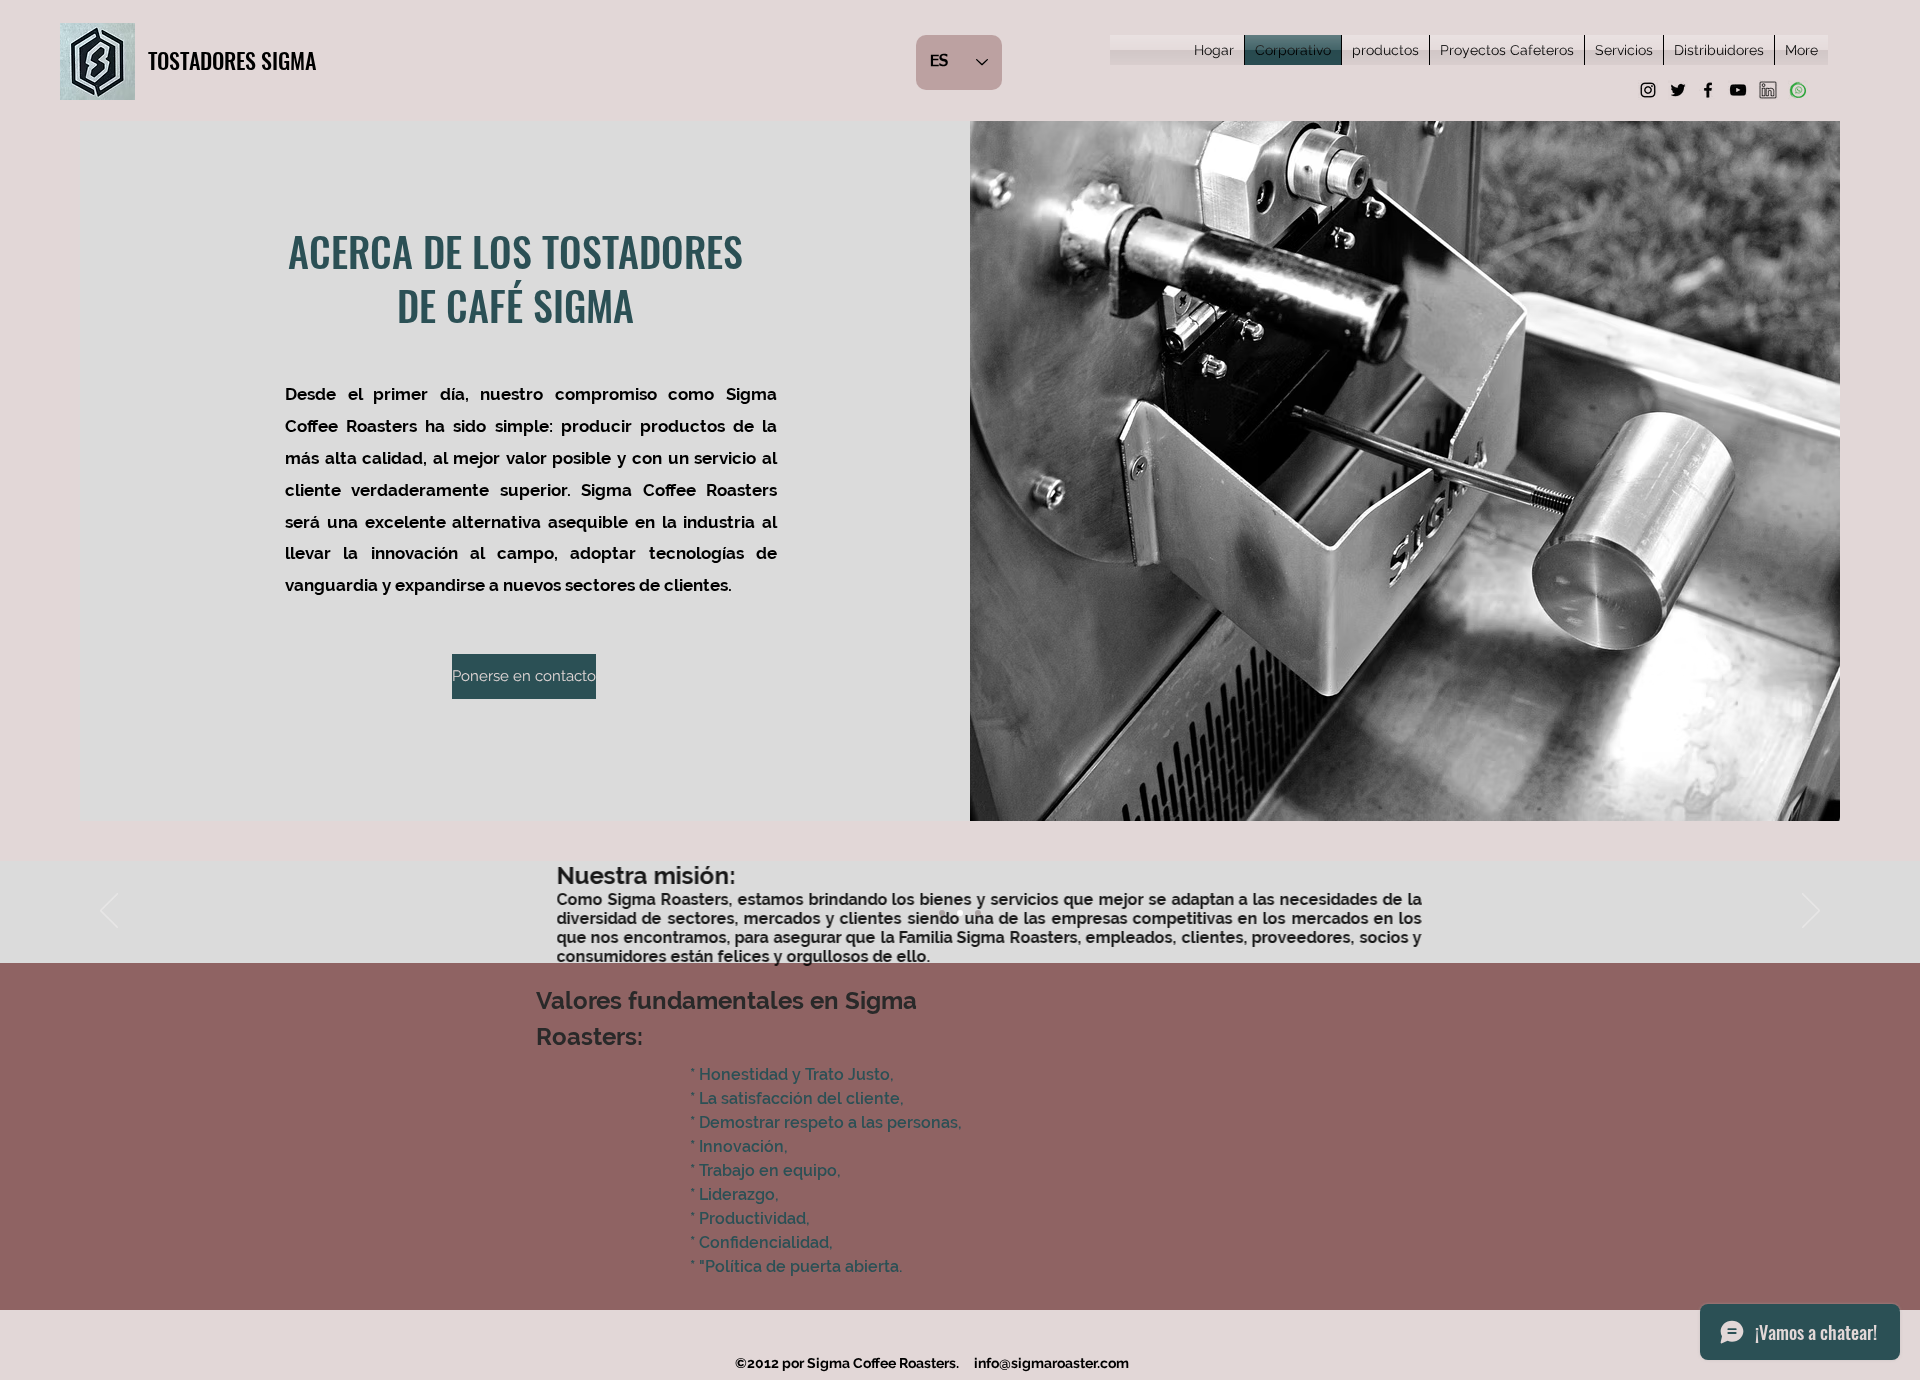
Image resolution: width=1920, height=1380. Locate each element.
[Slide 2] (960, 913)
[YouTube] (1738, 90)
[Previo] (109, 912)
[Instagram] (1648, 90)
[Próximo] (1811, 912)
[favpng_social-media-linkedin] (1768, 90)
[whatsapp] (1798, 90)
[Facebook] (1708, 90)
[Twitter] (1678, 90)
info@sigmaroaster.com (1051, 1363)
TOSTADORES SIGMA (232, 60)
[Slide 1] (942, 913)
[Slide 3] (978, 913)
